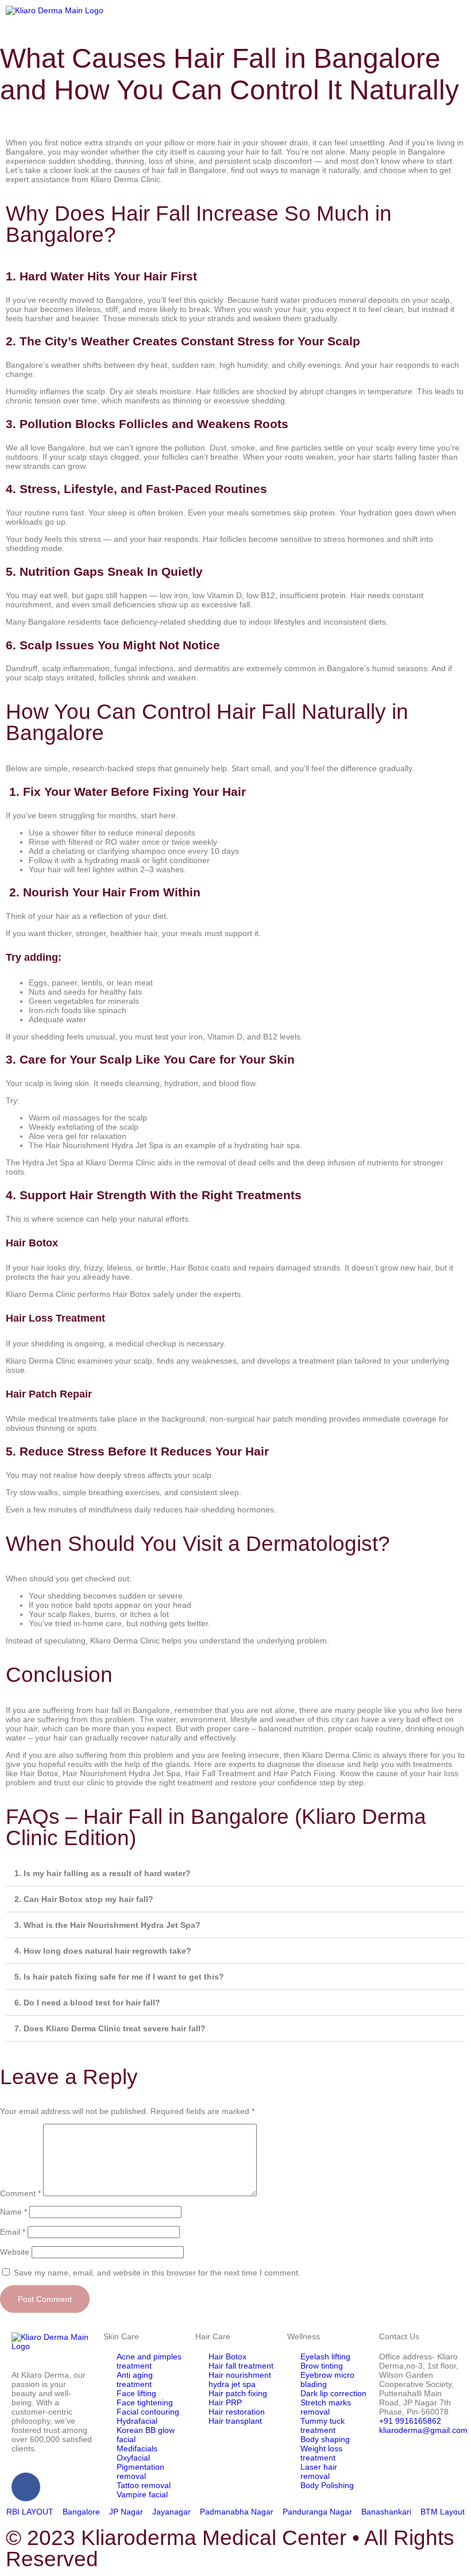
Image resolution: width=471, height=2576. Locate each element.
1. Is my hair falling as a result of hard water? (103, 1873)
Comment (20, 2193)
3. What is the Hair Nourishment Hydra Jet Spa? (107, 1925)
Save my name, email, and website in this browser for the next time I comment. (157, 2273)
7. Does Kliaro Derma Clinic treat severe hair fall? (110, 2028)
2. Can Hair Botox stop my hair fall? (84, 1899)
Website (15, 2252)
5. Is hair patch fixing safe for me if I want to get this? (119, 1977)
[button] (353, 12)
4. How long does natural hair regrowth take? (103, 1951)
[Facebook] (26, 2487)
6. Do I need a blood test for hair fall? (87, 2003)
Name (13, 2212)
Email (13, 2232)
